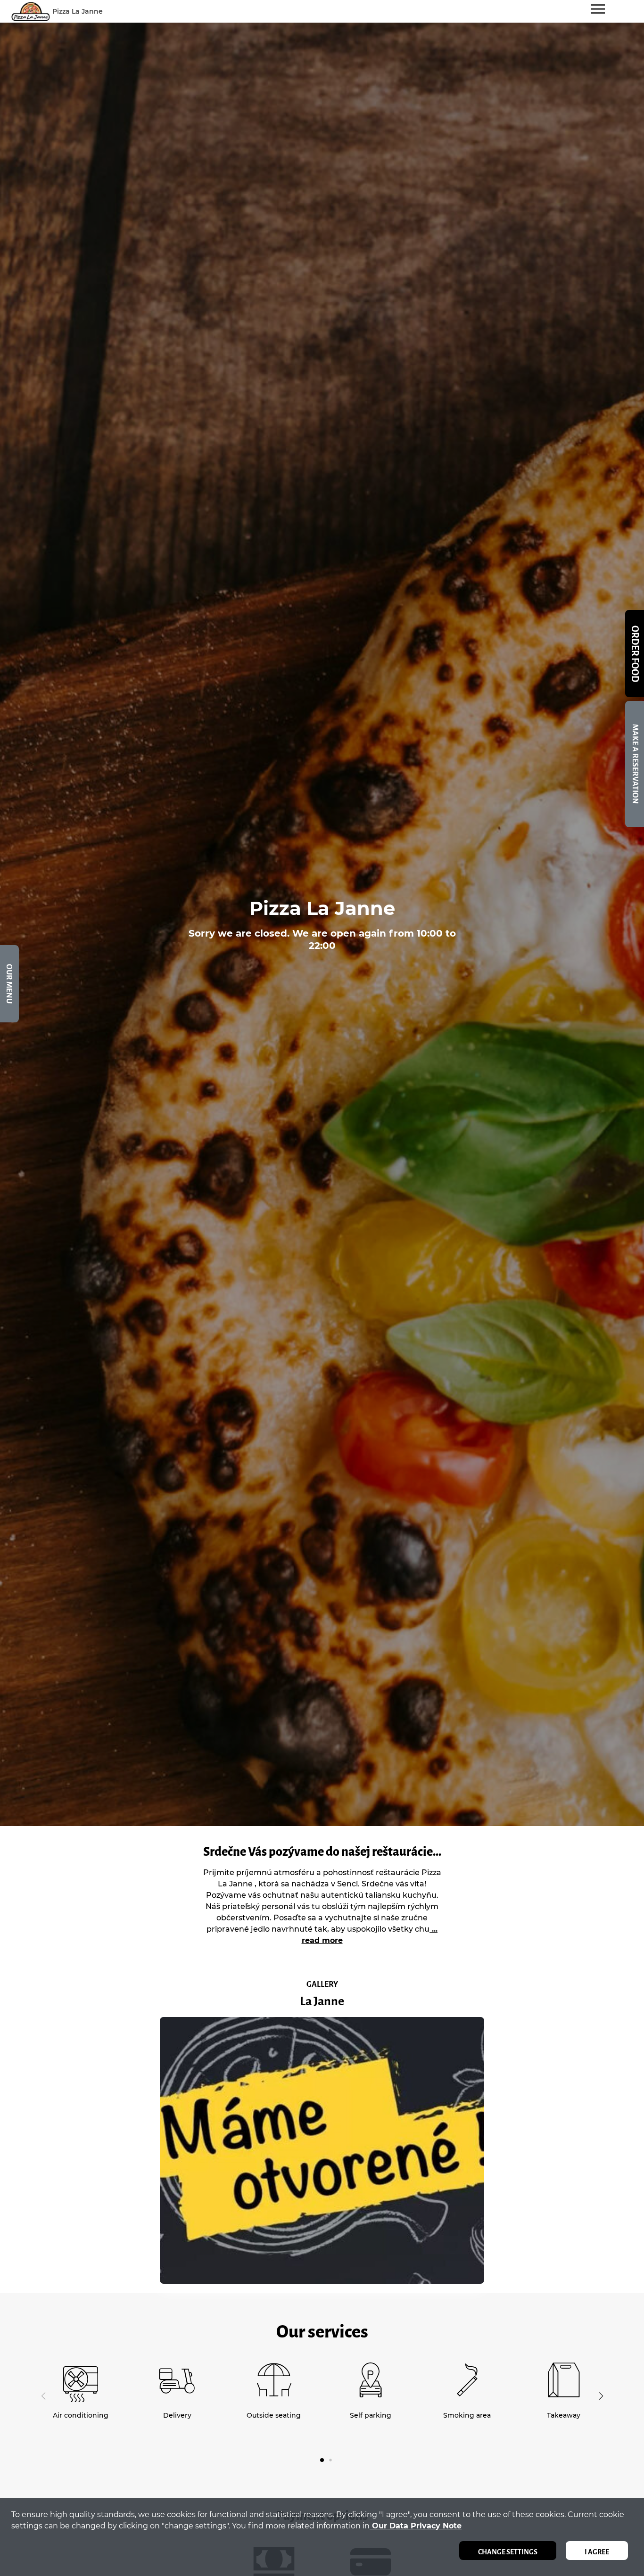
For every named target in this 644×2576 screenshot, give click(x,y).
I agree (597, 2552)
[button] (601, 2396)
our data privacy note (416, 2526)
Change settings (508, 2552)
